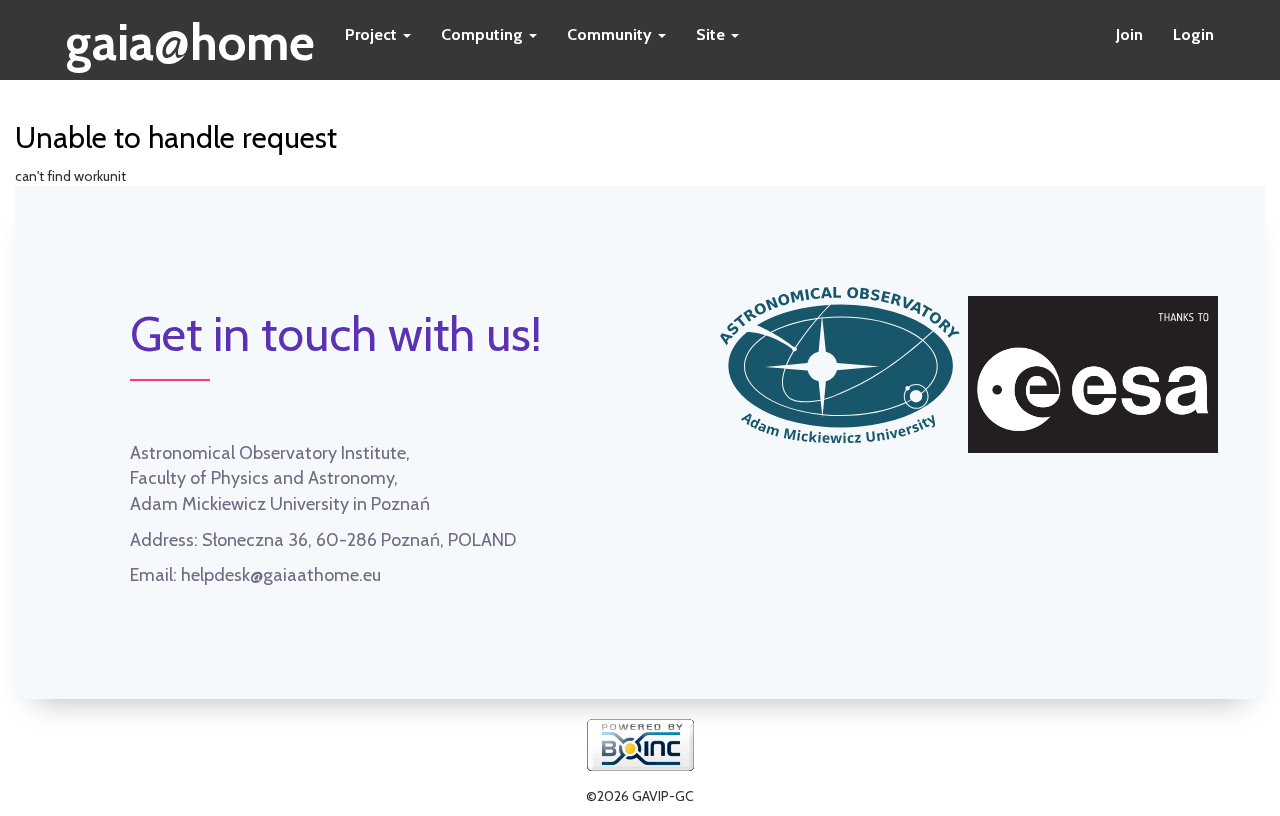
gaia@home (190, 36)
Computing (484, 34)
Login (1193, 34)
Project (373, 34)
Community (611, 34)
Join (1129, 34)
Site (712, 34)
